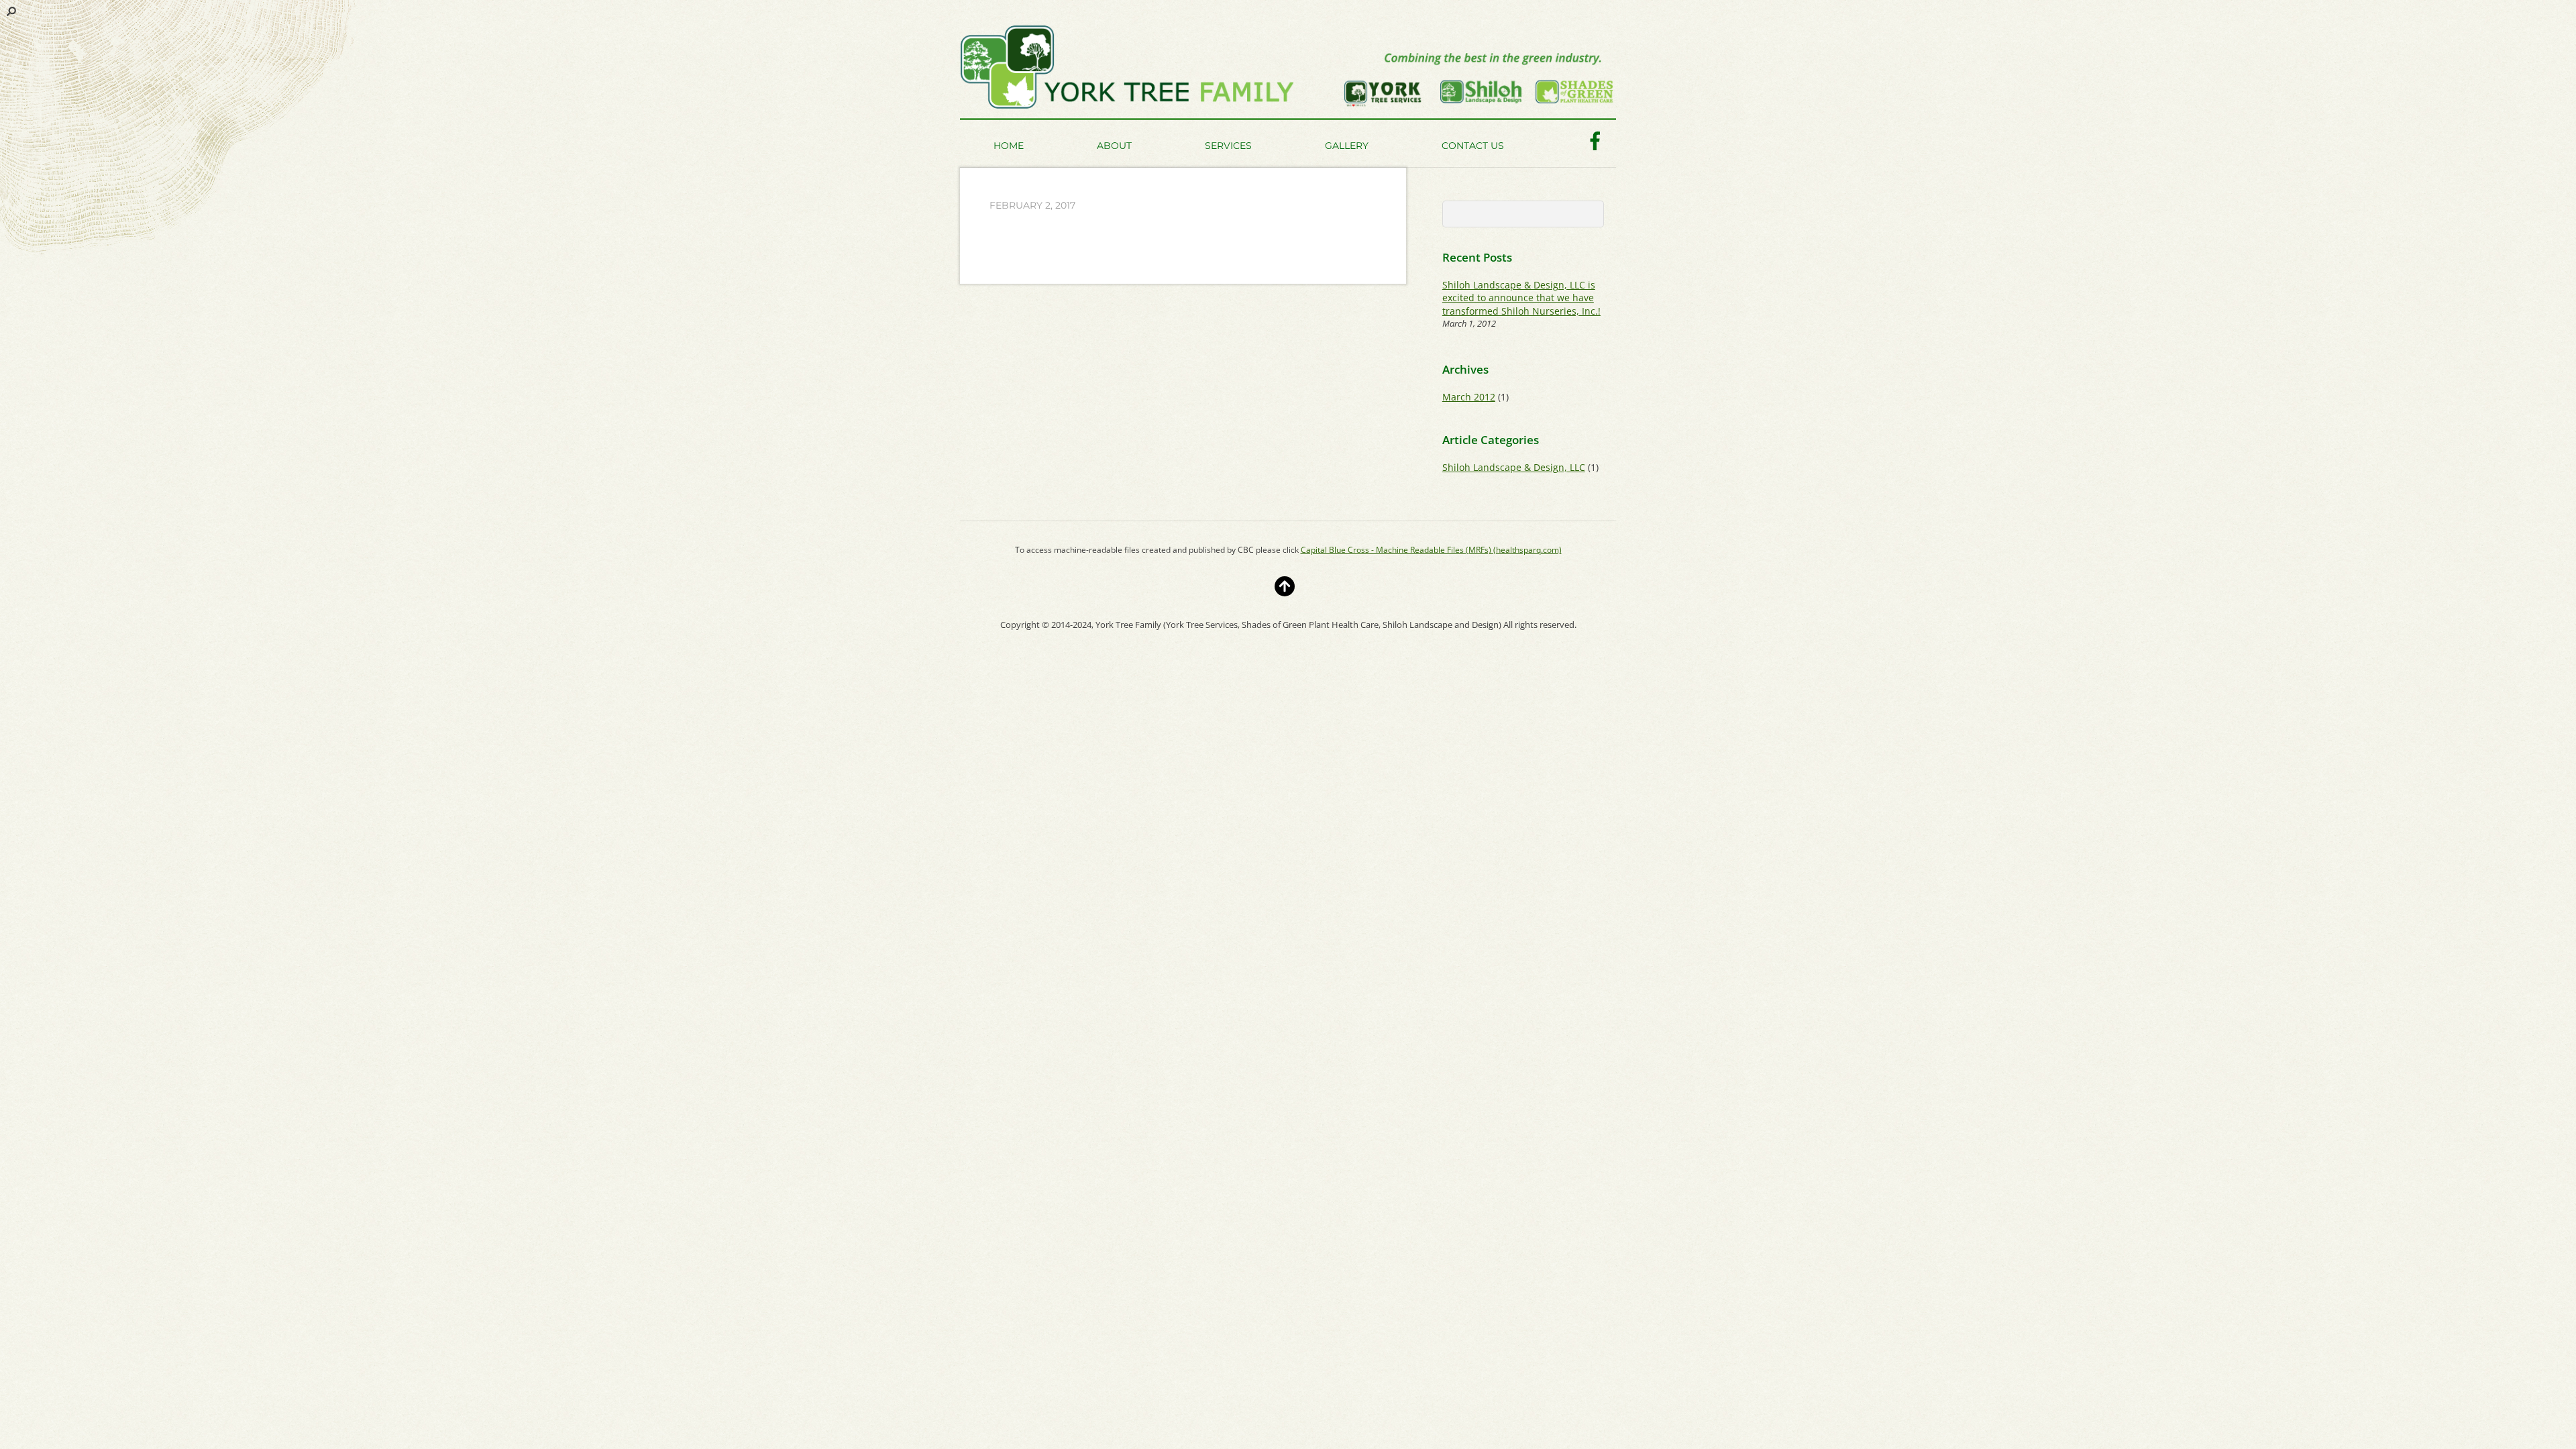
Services (1228, 146)
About (1114, 146)
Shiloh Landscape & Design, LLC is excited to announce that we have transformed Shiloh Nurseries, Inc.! (1521, 298)
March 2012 (1469, 397)
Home (1009, 146)
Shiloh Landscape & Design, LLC (1514, 467)
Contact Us (1473, 146)
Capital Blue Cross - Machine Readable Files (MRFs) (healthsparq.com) (1431, 550)
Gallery (1347, 146)
